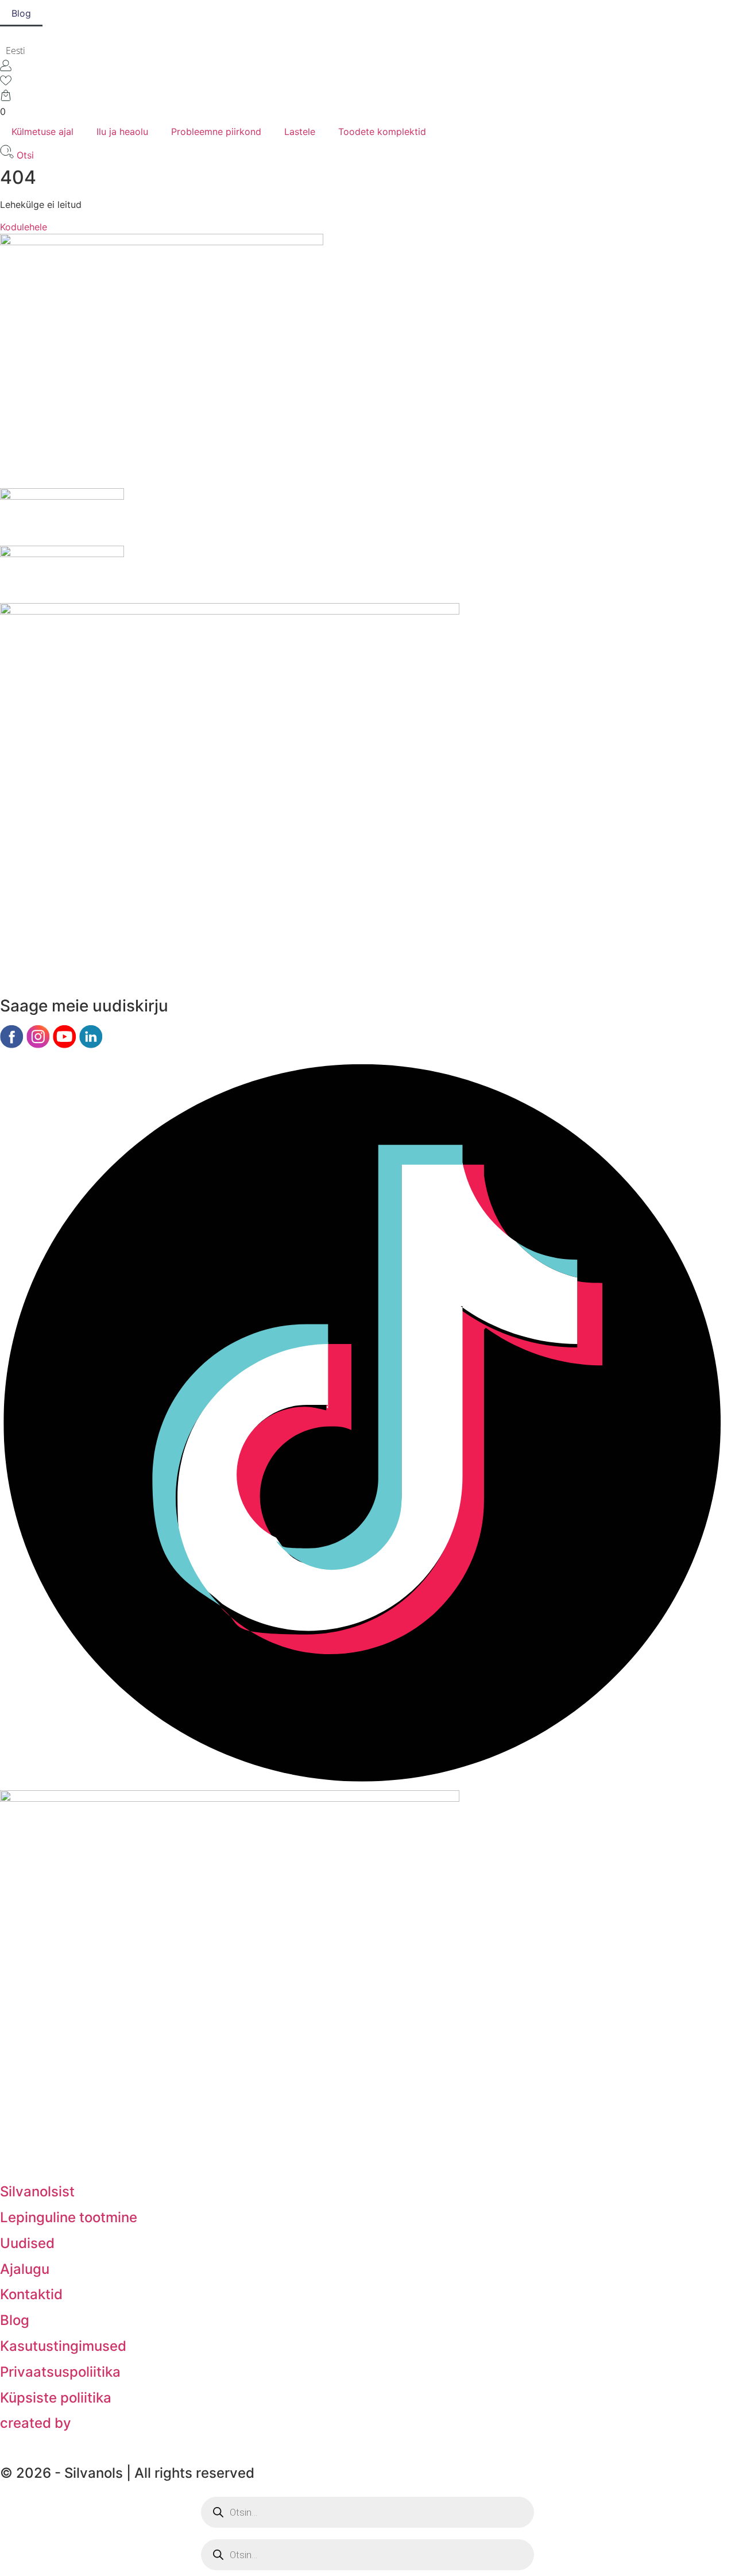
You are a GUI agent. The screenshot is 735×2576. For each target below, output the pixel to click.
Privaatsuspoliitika (60, 2372)
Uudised (27, 2243)
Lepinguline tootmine (69, 2217)
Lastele (300, 132)
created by (36, 2423)
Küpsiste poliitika (56, 2398)
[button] (31, 50)
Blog (21, 13)
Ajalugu (25, 2269)
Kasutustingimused (63, 2346)
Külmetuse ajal (42, 132)
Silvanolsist (37, 2191)
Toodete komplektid (382, 132)
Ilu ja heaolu (122, 132)
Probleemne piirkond (216, 132)
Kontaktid (31, 2294)
